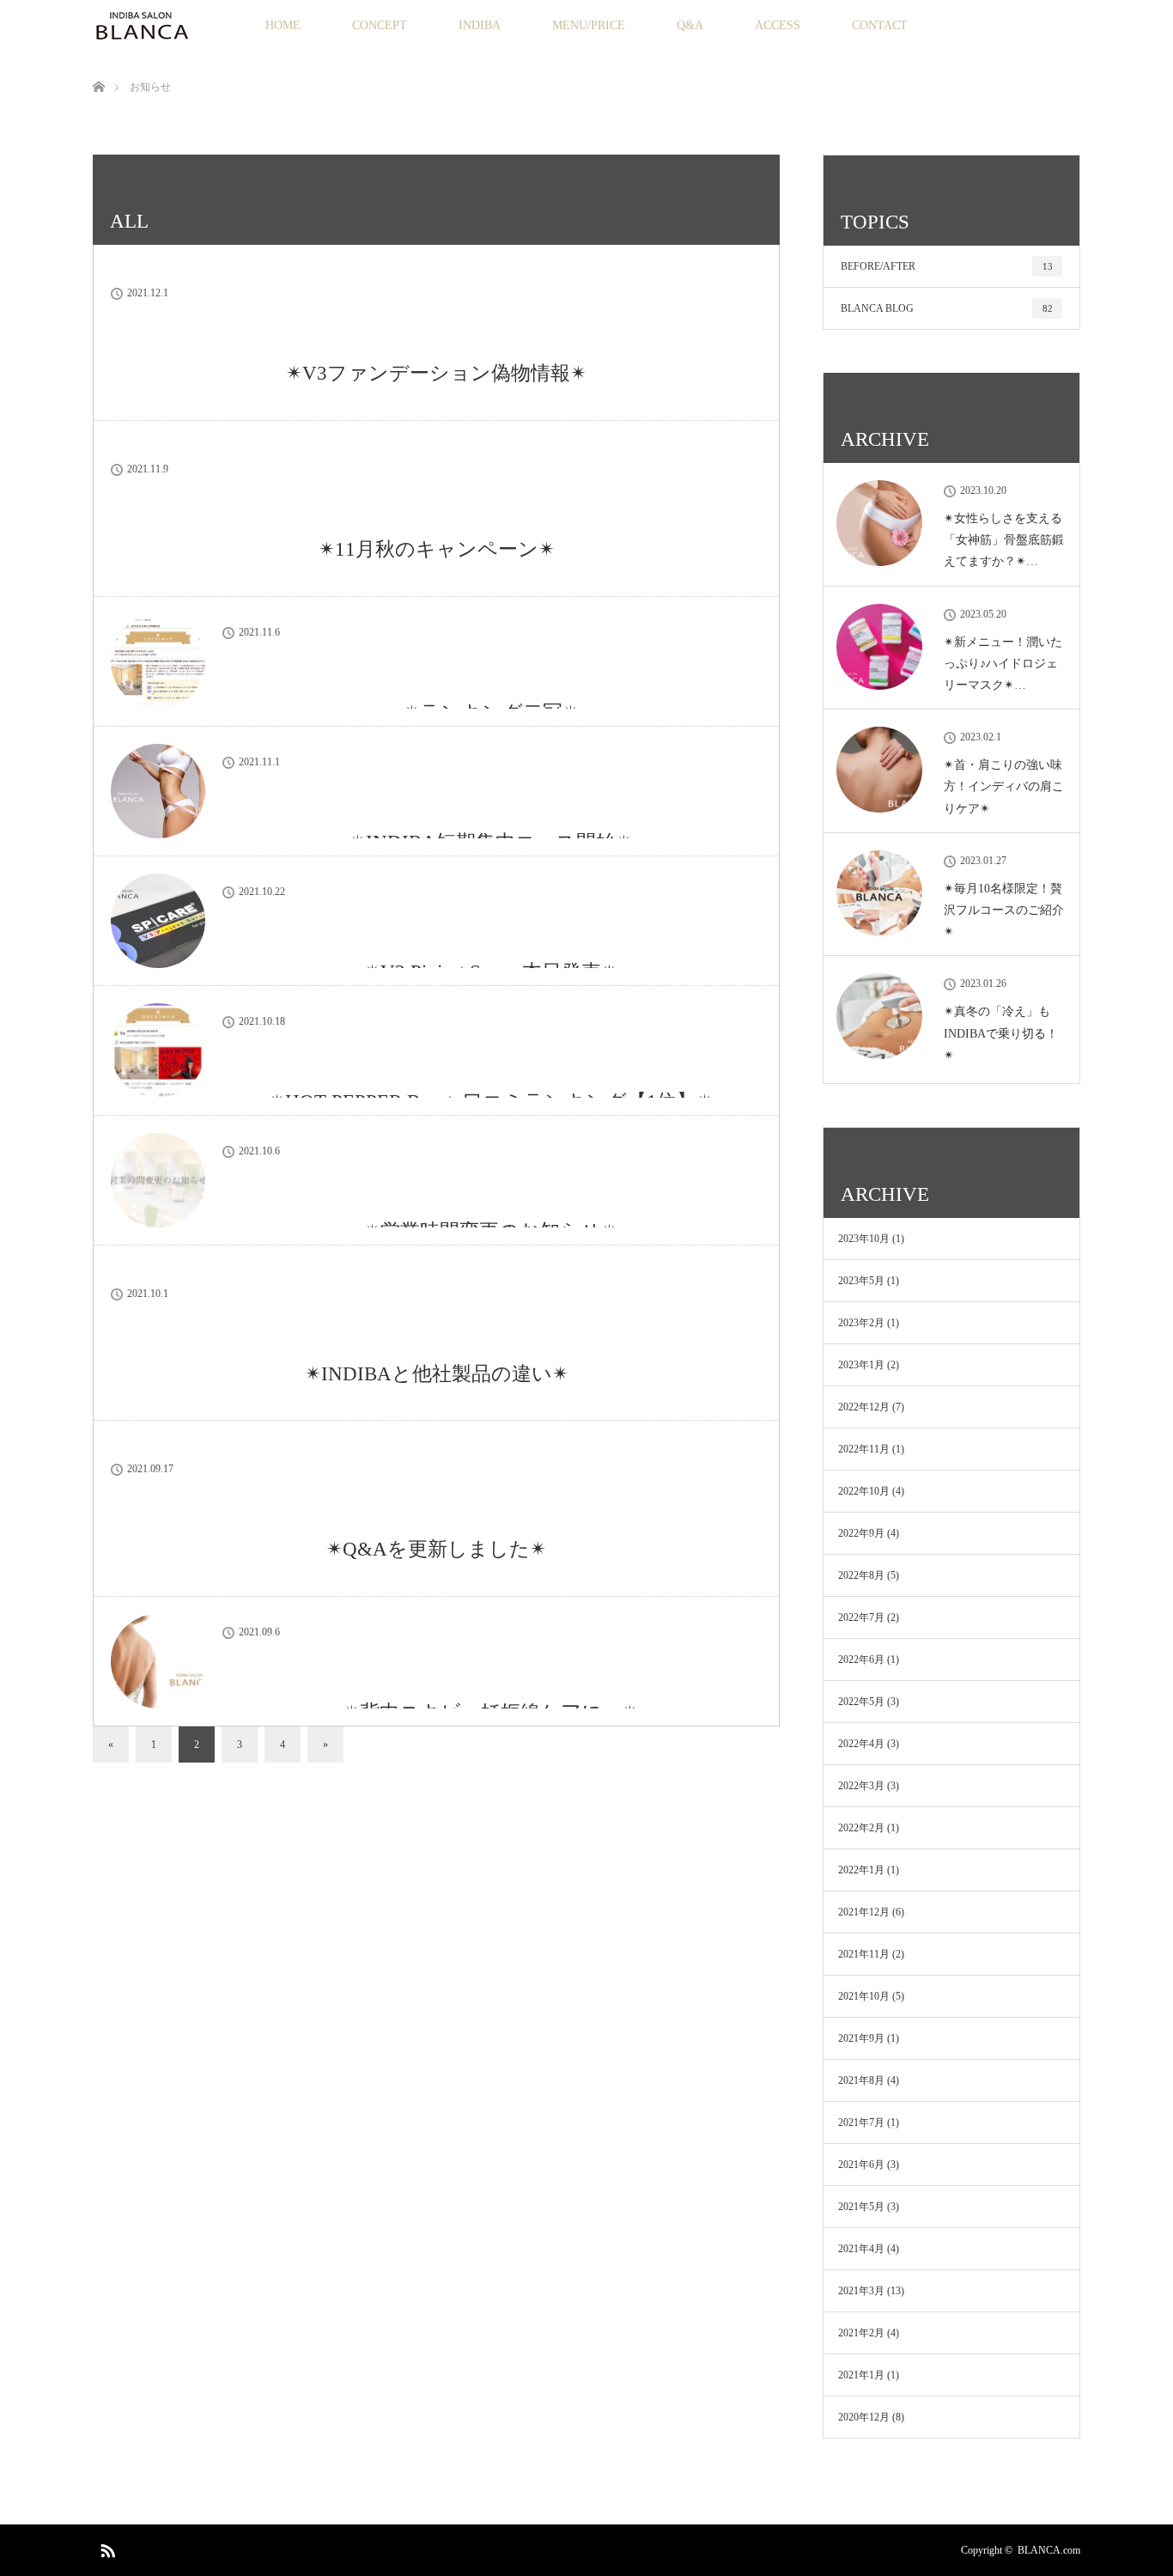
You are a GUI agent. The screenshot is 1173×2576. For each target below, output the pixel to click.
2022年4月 (861, 1744)
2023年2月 (861, 1323)
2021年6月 (861, 2165)
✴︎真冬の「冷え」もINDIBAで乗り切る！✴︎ (1001, 1033)
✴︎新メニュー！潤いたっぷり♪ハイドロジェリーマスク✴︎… (1003, 664)
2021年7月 (861, 2122)
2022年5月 (861, 1702)
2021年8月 (861, 2080)
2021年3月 (861, 2291)
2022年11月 (864, 1449)
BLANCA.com (1049, 2550)
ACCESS (778, 25)
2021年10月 (864, 1996)
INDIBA (480, 25)
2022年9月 (861, 1533)
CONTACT (880, 25)
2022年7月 (861, 1617)
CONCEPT (380, 25)
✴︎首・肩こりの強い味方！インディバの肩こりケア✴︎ (1004, 786)
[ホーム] (98, 67)
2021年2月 (861, 2333)
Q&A (690, 25)
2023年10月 (864, 1239)
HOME (283, 25)
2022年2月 (861, 1828)
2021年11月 (864, 1954)
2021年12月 (864, 1912)
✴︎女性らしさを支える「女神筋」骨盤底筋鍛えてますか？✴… (1004, 540)
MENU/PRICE (589, 25)
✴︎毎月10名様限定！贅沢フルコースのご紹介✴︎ (1004, 910)
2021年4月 (861, 2249)
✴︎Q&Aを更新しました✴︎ (436, 1549)
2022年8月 (861, 1575)
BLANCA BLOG (947, 308)
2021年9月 (861, 2038)
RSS (106, 2548)
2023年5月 (861, 1281)
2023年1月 (861, 1365)
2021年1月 (861, 2375)
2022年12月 (864, 1407)
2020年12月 (864, 2417)
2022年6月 (861, 1659)
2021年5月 (861, 2207)
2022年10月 (864, 1491)
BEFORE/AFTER (947, 266)
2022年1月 (861, 1870)
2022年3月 (861, 1786)
